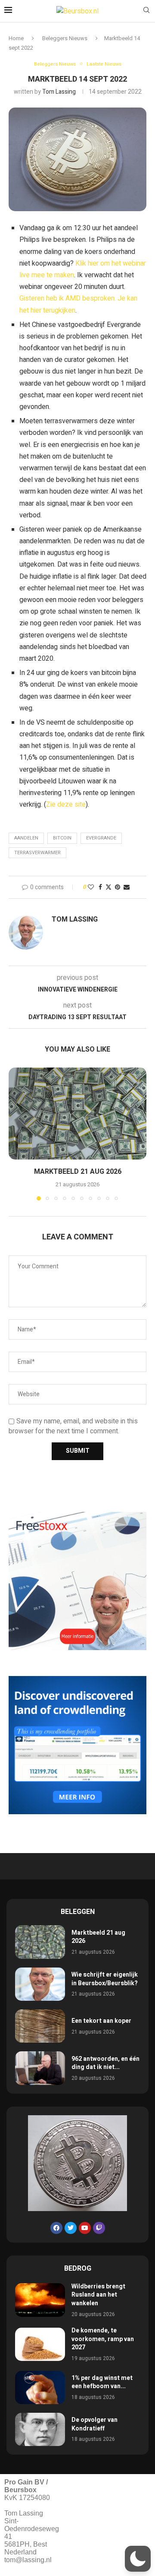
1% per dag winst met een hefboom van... (102, 2382)
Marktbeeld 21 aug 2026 (78, 1172)
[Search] (146, 11)
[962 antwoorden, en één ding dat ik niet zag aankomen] (40, 2068)
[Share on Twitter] (108, 887)
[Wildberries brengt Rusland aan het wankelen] (40, 2300)
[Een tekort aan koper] (40, 2026)
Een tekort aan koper (101, 2021)
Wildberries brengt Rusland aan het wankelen (98, 2295)
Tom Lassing (59, 92)
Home (16, 38)
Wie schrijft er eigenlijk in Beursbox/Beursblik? (105, 1979)
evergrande (101, 838)
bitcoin (62, 838)
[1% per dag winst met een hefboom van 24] (40, 2387)
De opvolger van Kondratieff (95, 2424)
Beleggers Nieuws (65, 38)
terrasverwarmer (37, 853)
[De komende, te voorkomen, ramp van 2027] (40, 2344)
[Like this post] (91, 887)
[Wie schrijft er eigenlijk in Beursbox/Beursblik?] (40, 1984)
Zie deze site (66, 805)
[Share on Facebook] (100, 887)
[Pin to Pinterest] (118, 887)
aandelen (26, 838)
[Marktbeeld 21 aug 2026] (77, 1114)
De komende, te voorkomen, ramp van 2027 (103, 2339)
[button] (16, 1134)
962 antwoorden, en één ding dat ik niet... (105, 2063)
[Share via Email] (127, 887)
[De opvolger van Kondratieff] (40, 2429)
